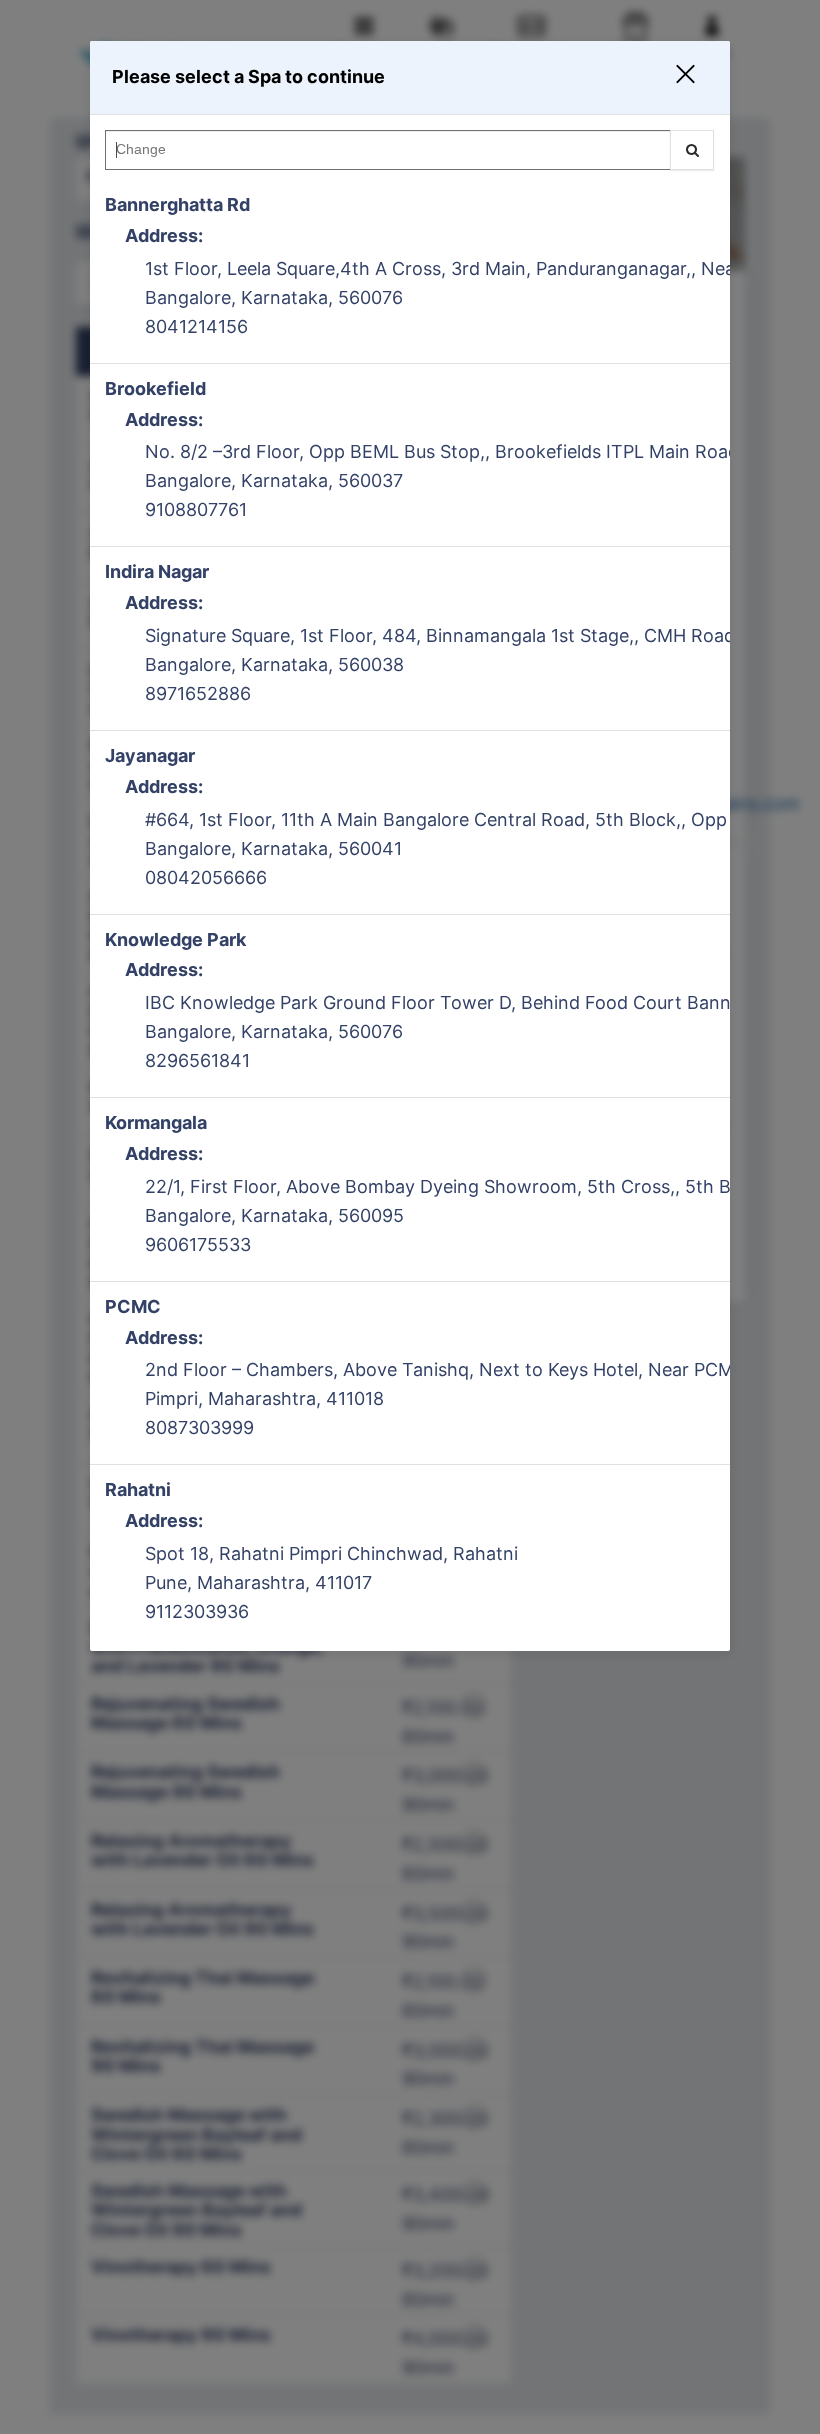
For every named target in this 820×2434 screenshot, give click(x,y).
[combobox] (410, 155)
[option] (410, 272)
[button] (673, 77)
